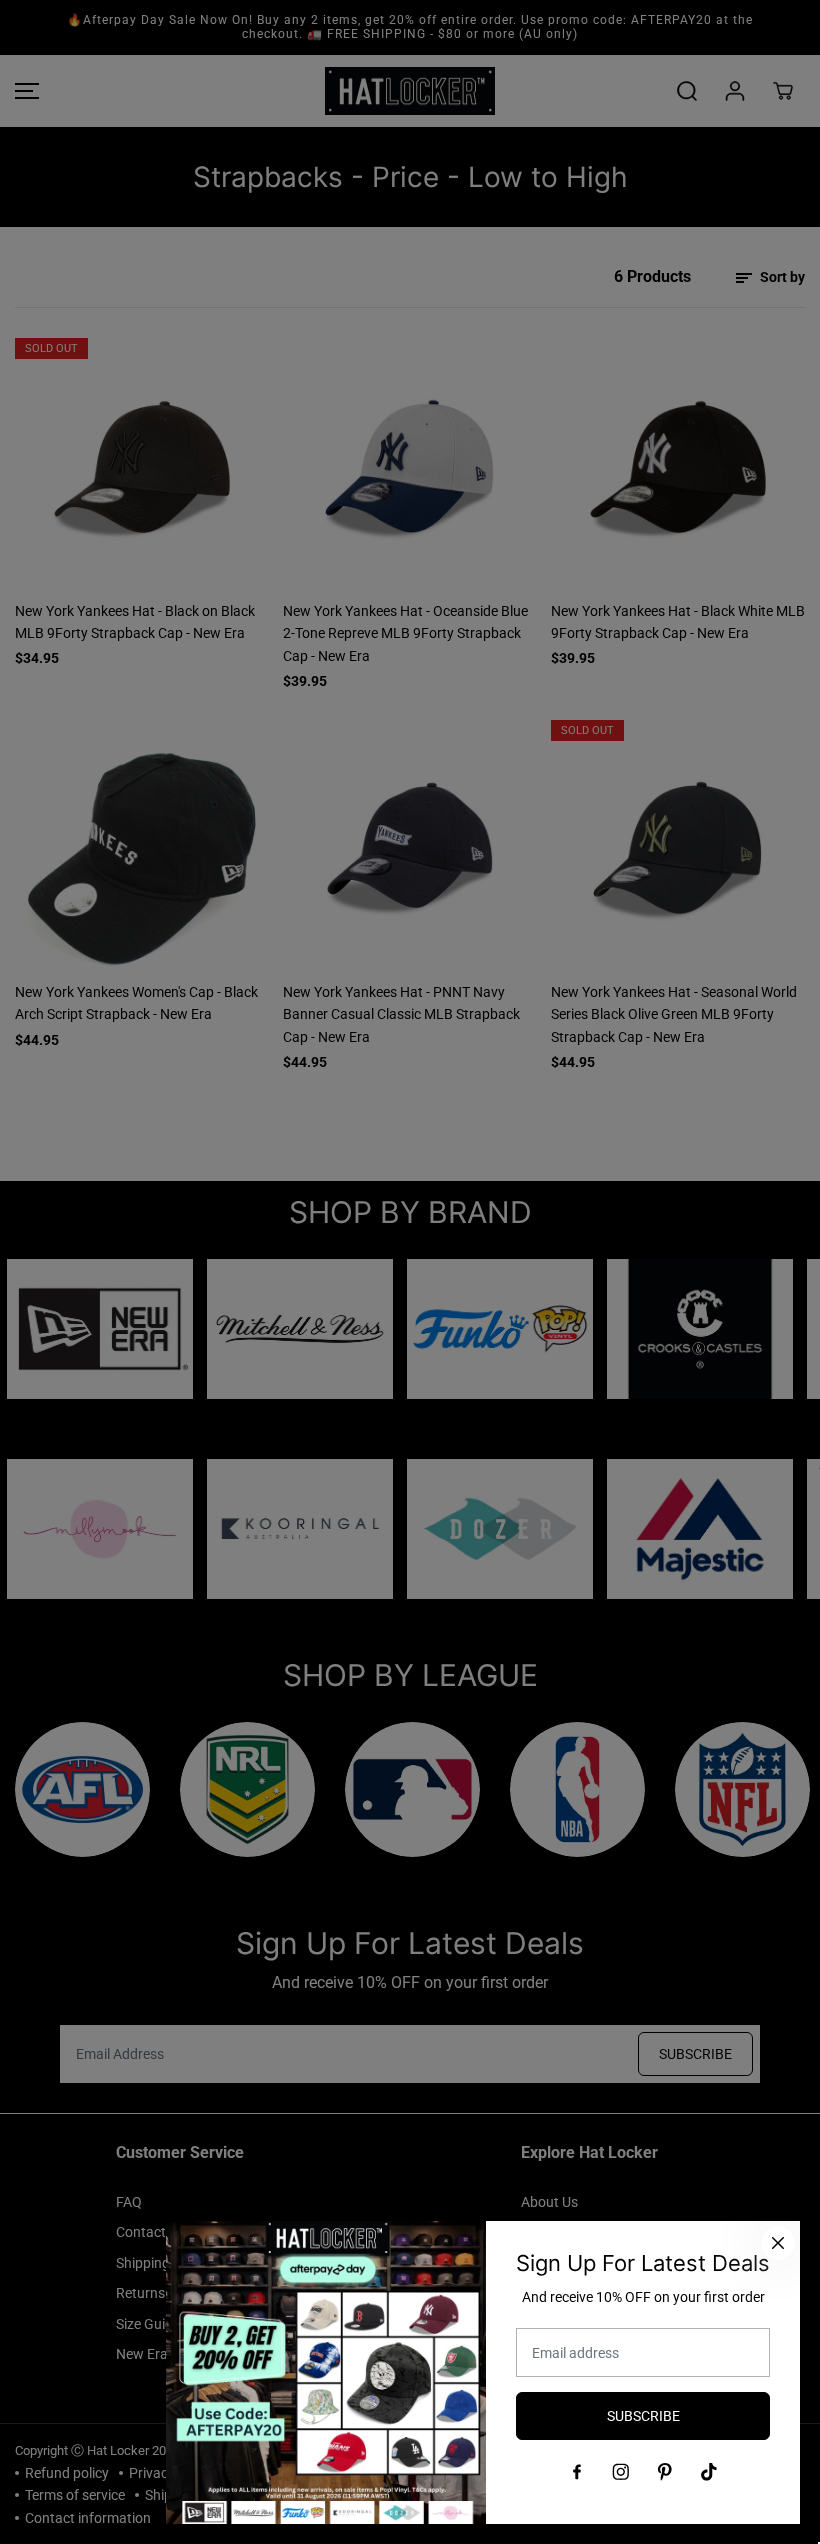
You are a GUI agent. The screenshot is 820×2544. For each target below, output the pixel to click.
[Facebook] (577, 2472)
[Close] (778, 2243)
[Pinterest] (665, 2472)
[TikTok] (709, 2472)
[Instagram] (621, 2472)
